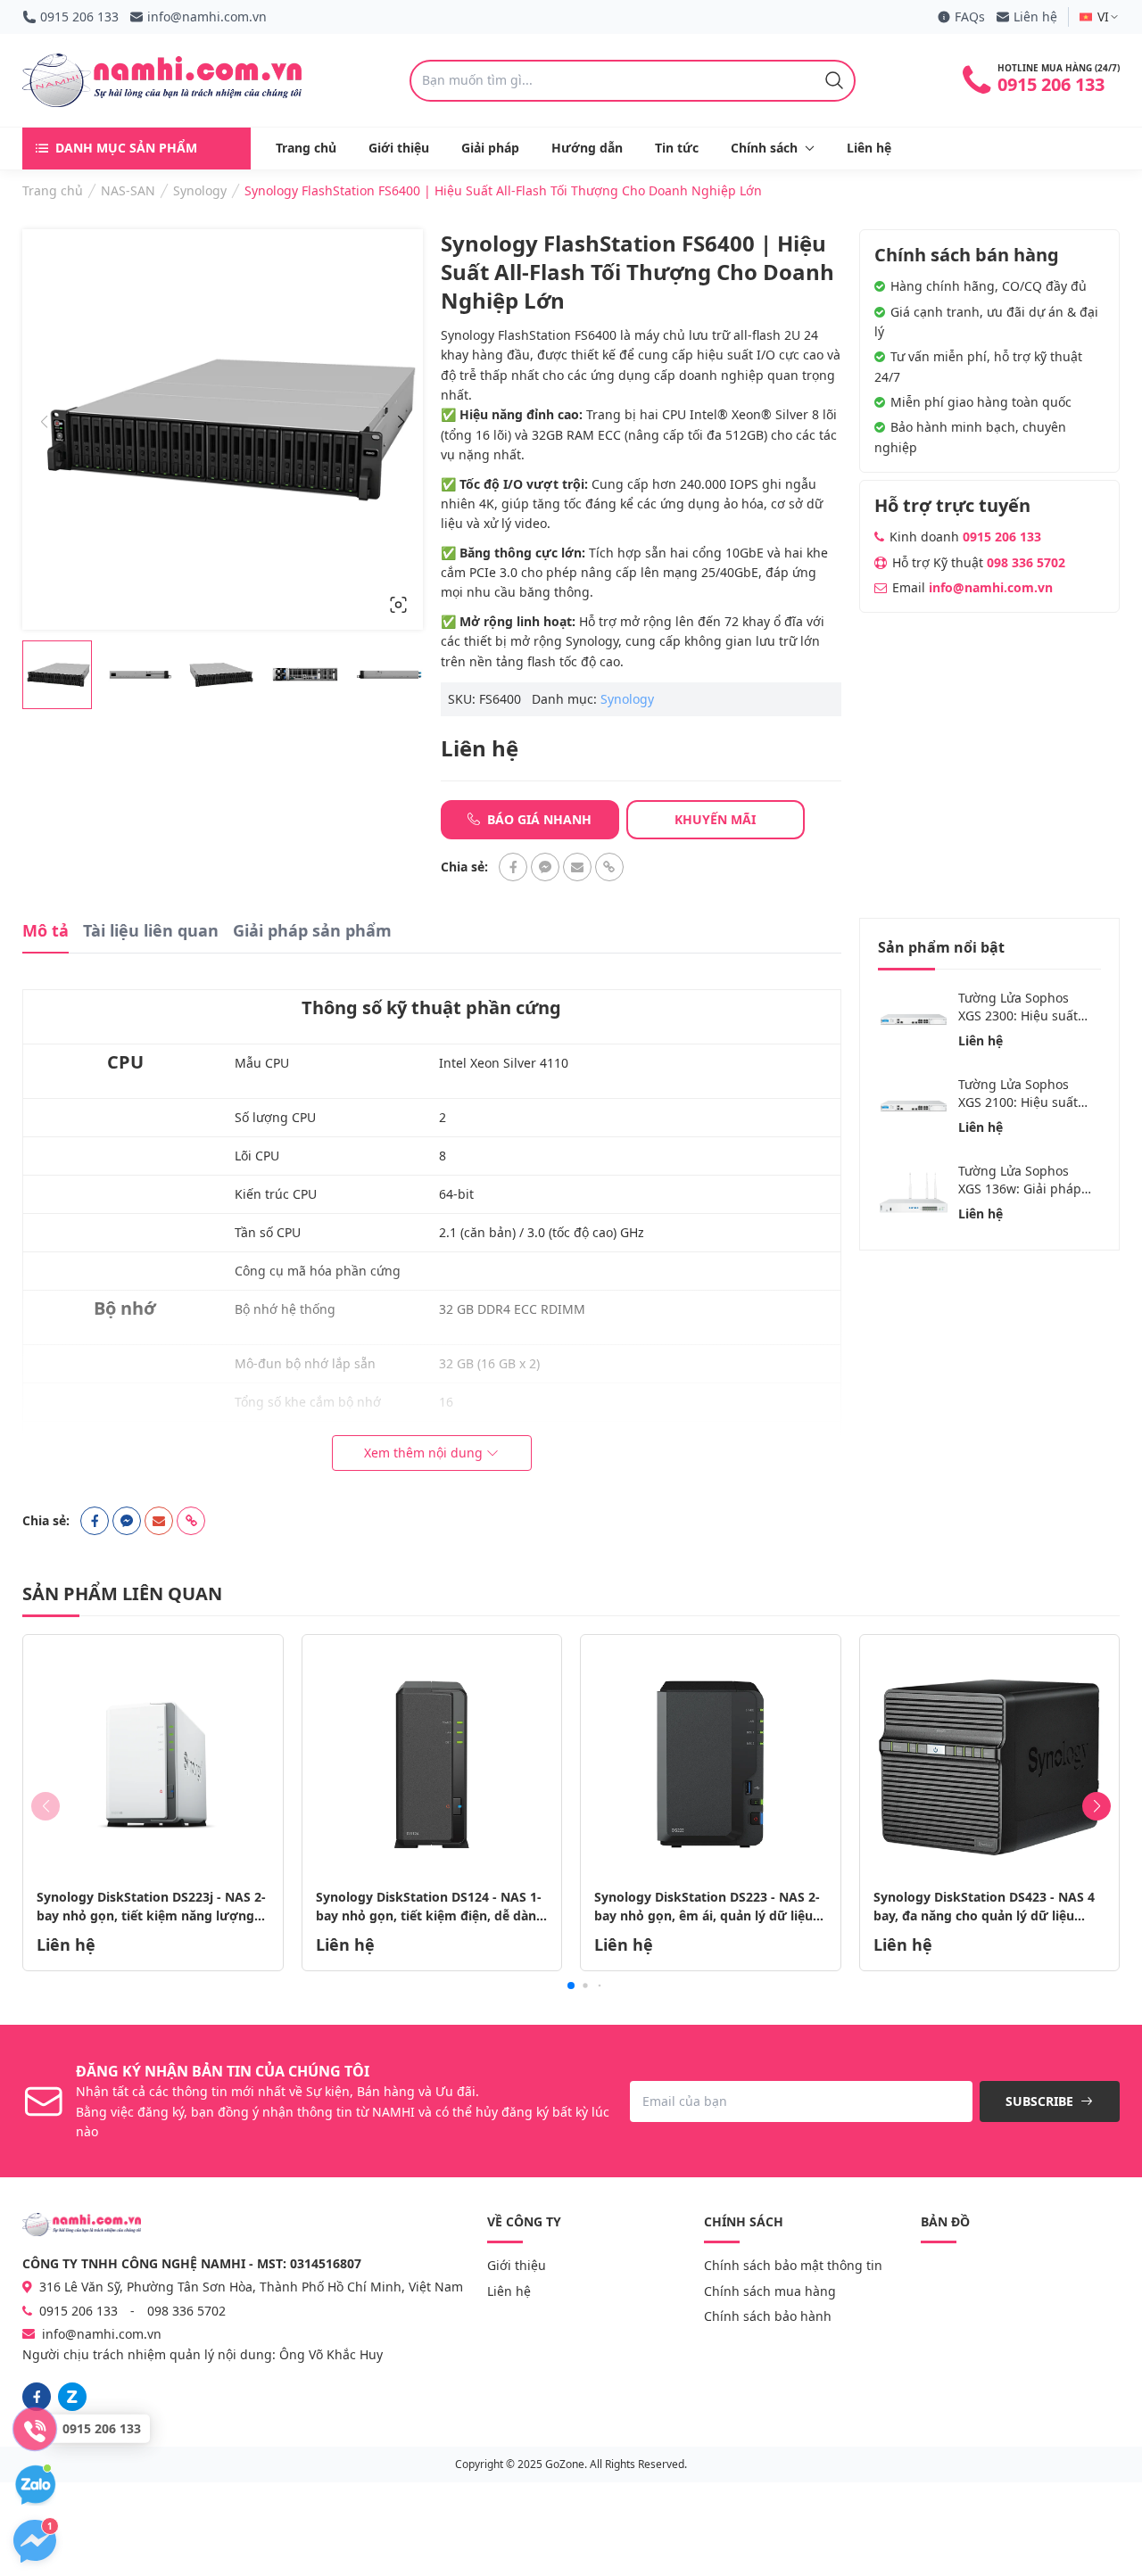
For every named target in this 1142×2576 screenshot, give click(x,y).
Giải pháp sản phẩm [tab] (312, 930)
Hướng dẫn (587, 148)
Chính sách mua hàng (770, 2291)
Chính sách (764, 148)
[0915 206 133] (35, 2429)
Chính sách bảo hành (768, 2316)
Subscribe (1041, 2101)
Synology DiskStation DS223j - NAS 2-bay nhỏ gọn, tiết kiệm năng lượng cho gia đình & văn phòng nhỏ (151, 1915)
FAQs (970, 17)
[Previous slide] (44, 423)
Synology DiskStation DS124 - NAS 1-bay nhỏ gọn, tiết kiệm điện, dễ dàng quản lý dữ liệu (430, 1915)
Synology (627, 699)
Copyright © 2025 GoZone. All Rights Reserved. (571, 2464)
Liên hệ (1035, 17)
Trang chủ (306, 148)
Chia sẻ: (464, 867)
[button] (571, 1986)
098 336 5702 (1026, 562)
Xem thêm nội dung (423, 1453)
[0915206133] (72, 2397)
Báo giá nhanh (538, 819)
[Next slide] (401, 423)
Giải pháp (490, 148)
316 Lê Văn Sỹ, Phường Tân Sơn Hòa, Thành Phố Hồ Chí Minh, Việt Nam (249, 2287)
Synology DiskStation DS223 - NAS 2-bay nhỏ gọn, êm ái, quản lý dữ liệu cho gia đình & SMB (707, 1915)
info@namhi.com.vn (207, 17)
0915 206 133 (79, 17)
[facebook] (37, 2397)
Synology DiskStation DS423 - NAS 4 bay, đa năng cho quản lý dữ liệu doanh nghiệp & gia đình (984, 1915)
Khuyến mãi (715, 819)
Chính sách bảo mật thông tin (793, 2265)
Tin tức (677, 148)
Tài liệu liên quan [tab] (151, 930)
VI (1103, 17)
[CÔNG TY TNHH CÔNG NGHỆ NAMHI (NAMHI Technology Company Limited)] (162, 80)
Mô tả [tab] (46, 930)
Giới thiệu (399, 148)
